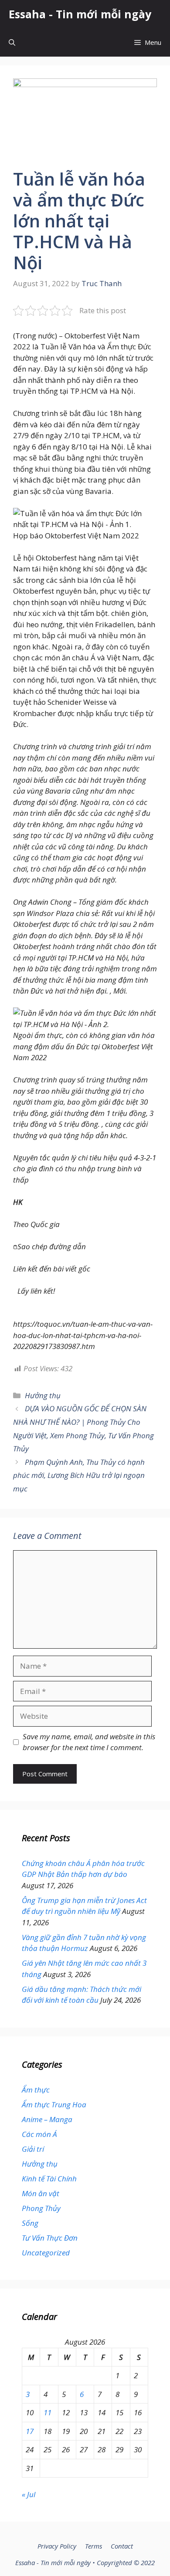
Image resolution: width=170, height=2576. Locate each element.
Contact (122, 2546)
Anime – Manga (47, 2119)
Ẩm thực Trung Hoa (54, 2104)
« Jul (29, 2494)
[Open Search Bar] (12, 42)
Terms (93, 2546)
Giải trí (33, 2149)
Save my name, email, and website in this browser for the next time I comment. (89, 1742)
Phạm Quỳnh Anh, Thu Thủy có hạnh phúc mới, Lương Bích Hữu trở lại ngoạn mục (79, 1475)
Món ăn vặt (41, 2193)
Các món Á (39, 2134)
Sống (30, 2223)
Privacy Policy (57, 2546)
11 (48, 2412)
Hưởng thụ (43, 1395)
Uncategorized (46, 2253)
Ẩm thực (36, 2090)
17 (30, 2431)
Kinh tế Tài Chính (49, 2179)
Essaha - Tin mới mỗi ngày (80, 14)
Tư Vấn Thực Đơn (50, 2238)
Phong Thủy (41, 2208)
